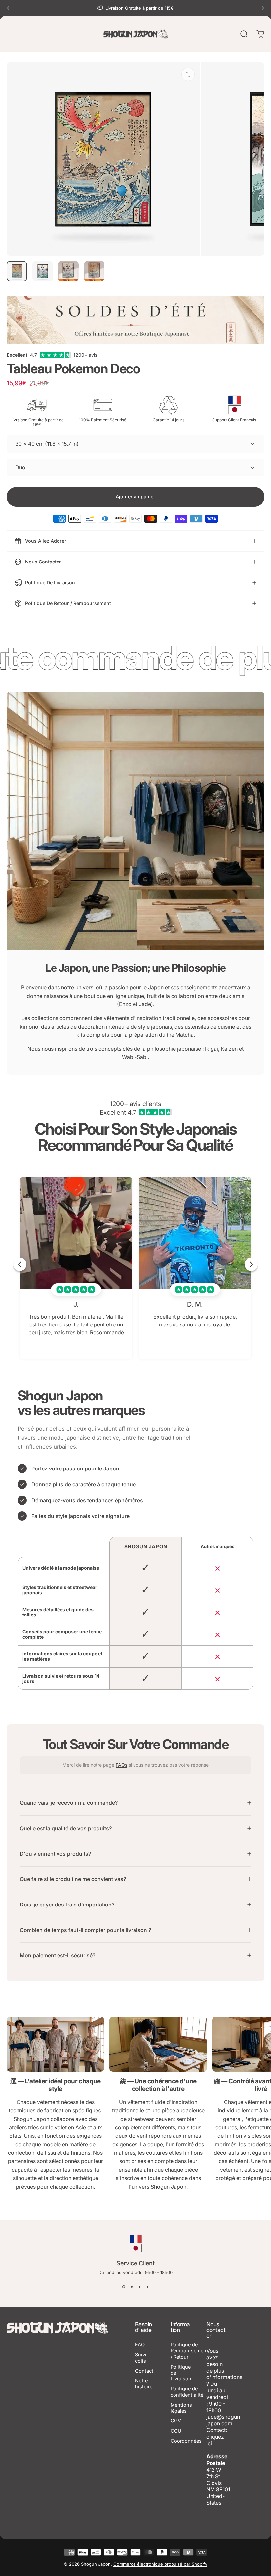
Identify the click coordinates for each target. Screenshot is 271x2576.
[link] (55, 2044)
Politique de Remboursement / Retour (189, 2351)
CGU (176, 2431)
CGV (176, 2421)
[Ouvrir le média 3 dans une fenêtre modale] (188, 74)
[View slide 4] (147, 2287)
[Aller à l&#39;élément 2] (68, 271)
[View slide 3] (139, 2287)
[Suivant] (262, 8)
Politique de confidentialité (187, 2392)
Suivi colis (141, 2358)
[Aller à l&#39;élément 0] (17, 271)
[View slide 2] (132, 2287)
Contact (144, 2371)
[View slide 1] (124, 2287)
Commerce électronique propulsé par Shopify (160, 2564)
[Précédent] (9, 8)
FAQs (121, 1765)
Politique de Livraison (181, 2373)
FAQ (140, 2345)
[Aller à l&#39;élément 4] (94, 271)
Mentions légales (181, 2408)
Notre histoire (144, 2384)
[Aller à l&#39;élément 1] (43, 271)
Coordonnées (186, 2441)
